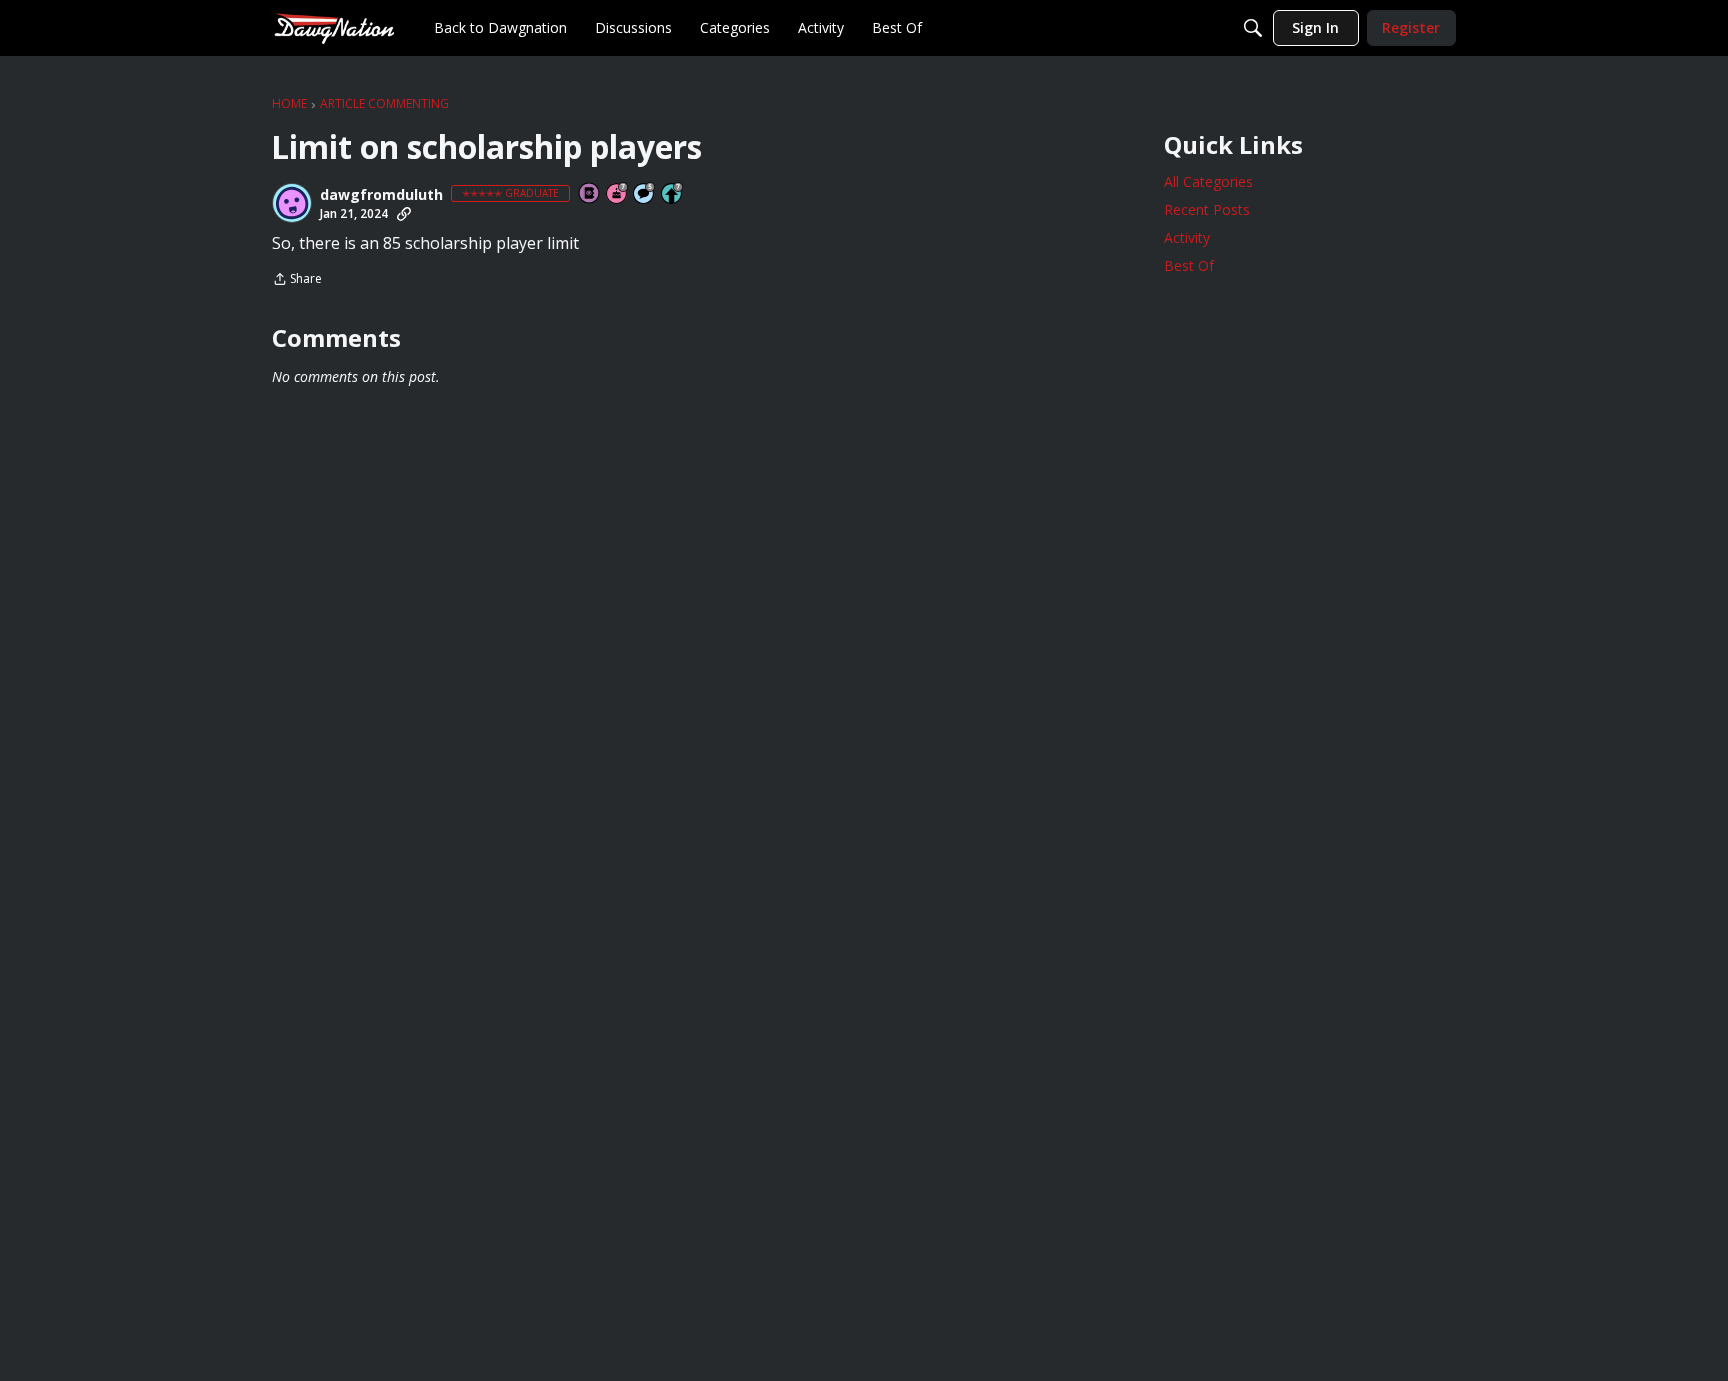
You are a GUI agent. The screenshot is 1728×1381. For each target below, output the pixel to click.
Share (297, 280)
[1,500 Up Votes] (673, 194)
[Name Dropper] (590, 194)
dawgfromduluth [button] (381, 195)
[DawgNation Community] (334, 27)
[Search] (1253, 28)
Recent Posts (1207, 209)
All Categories (1208, 181)
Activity (1187, 237)
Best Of (1189, 265)
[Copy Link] (404, 214)
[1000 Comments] (645, 194)
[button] (292, 203)
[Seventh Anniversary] (618, 194)
